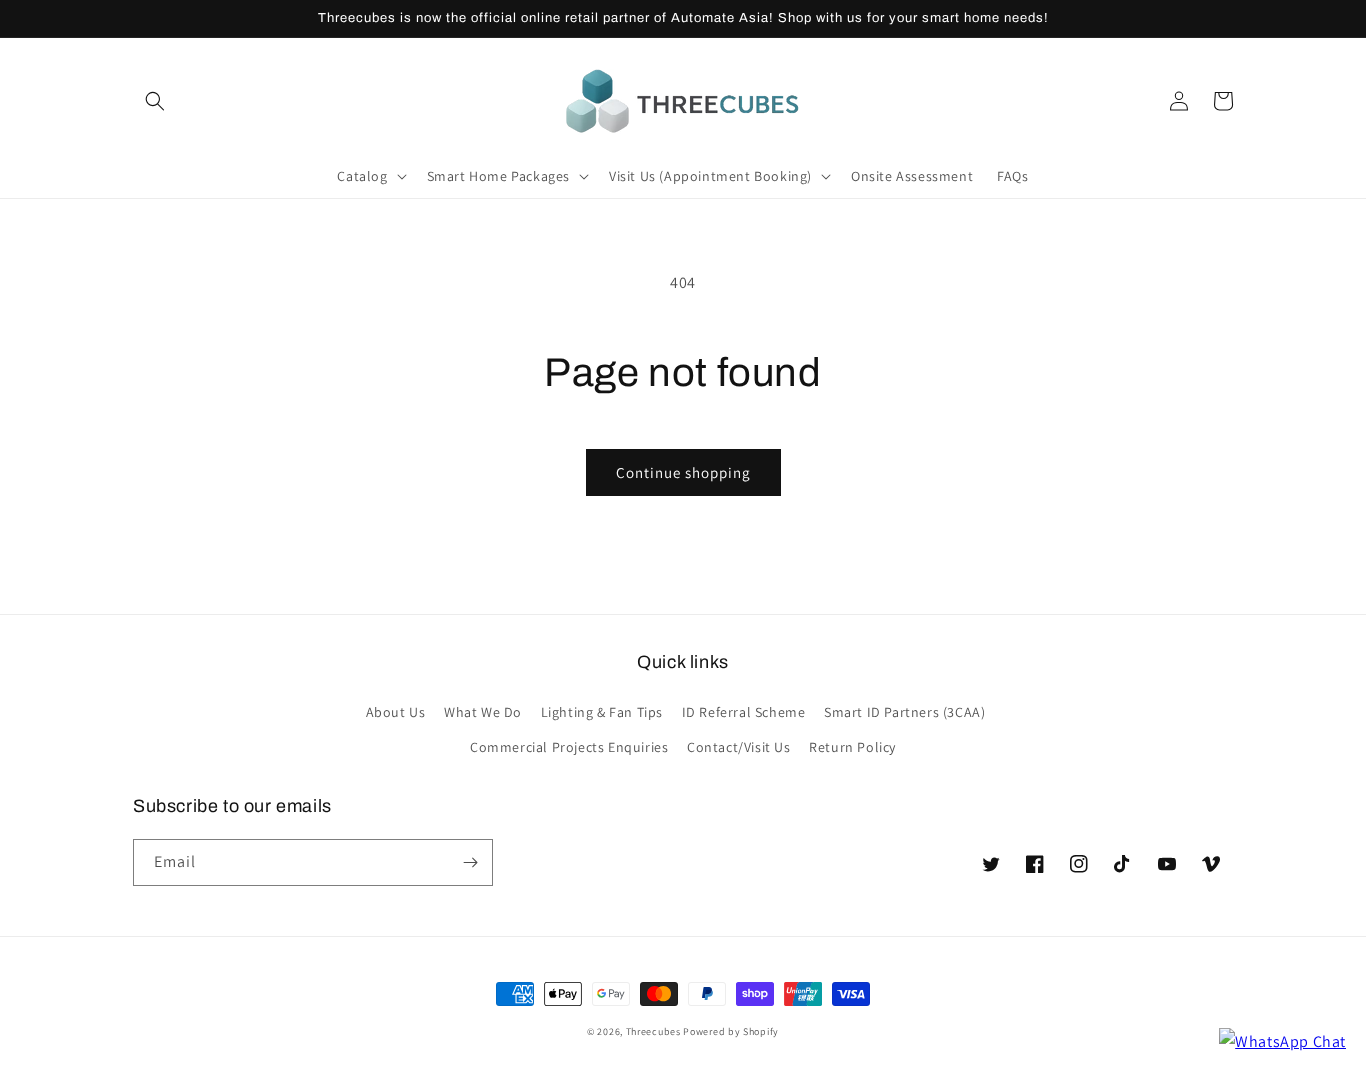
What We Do (483, 712)
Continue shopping (683, 472)
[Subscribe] (470, 862)
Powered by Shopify (731, 1031)
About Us (396, 712)
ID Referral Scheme (744, 712)
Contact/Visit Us (739, 747)
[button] (155, 101)
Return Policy (852, 747)
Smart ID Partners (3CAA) (904, 712)
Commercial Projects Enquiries (569, 747)
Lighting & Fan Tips (602, 712)
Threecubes (653, 1031)
